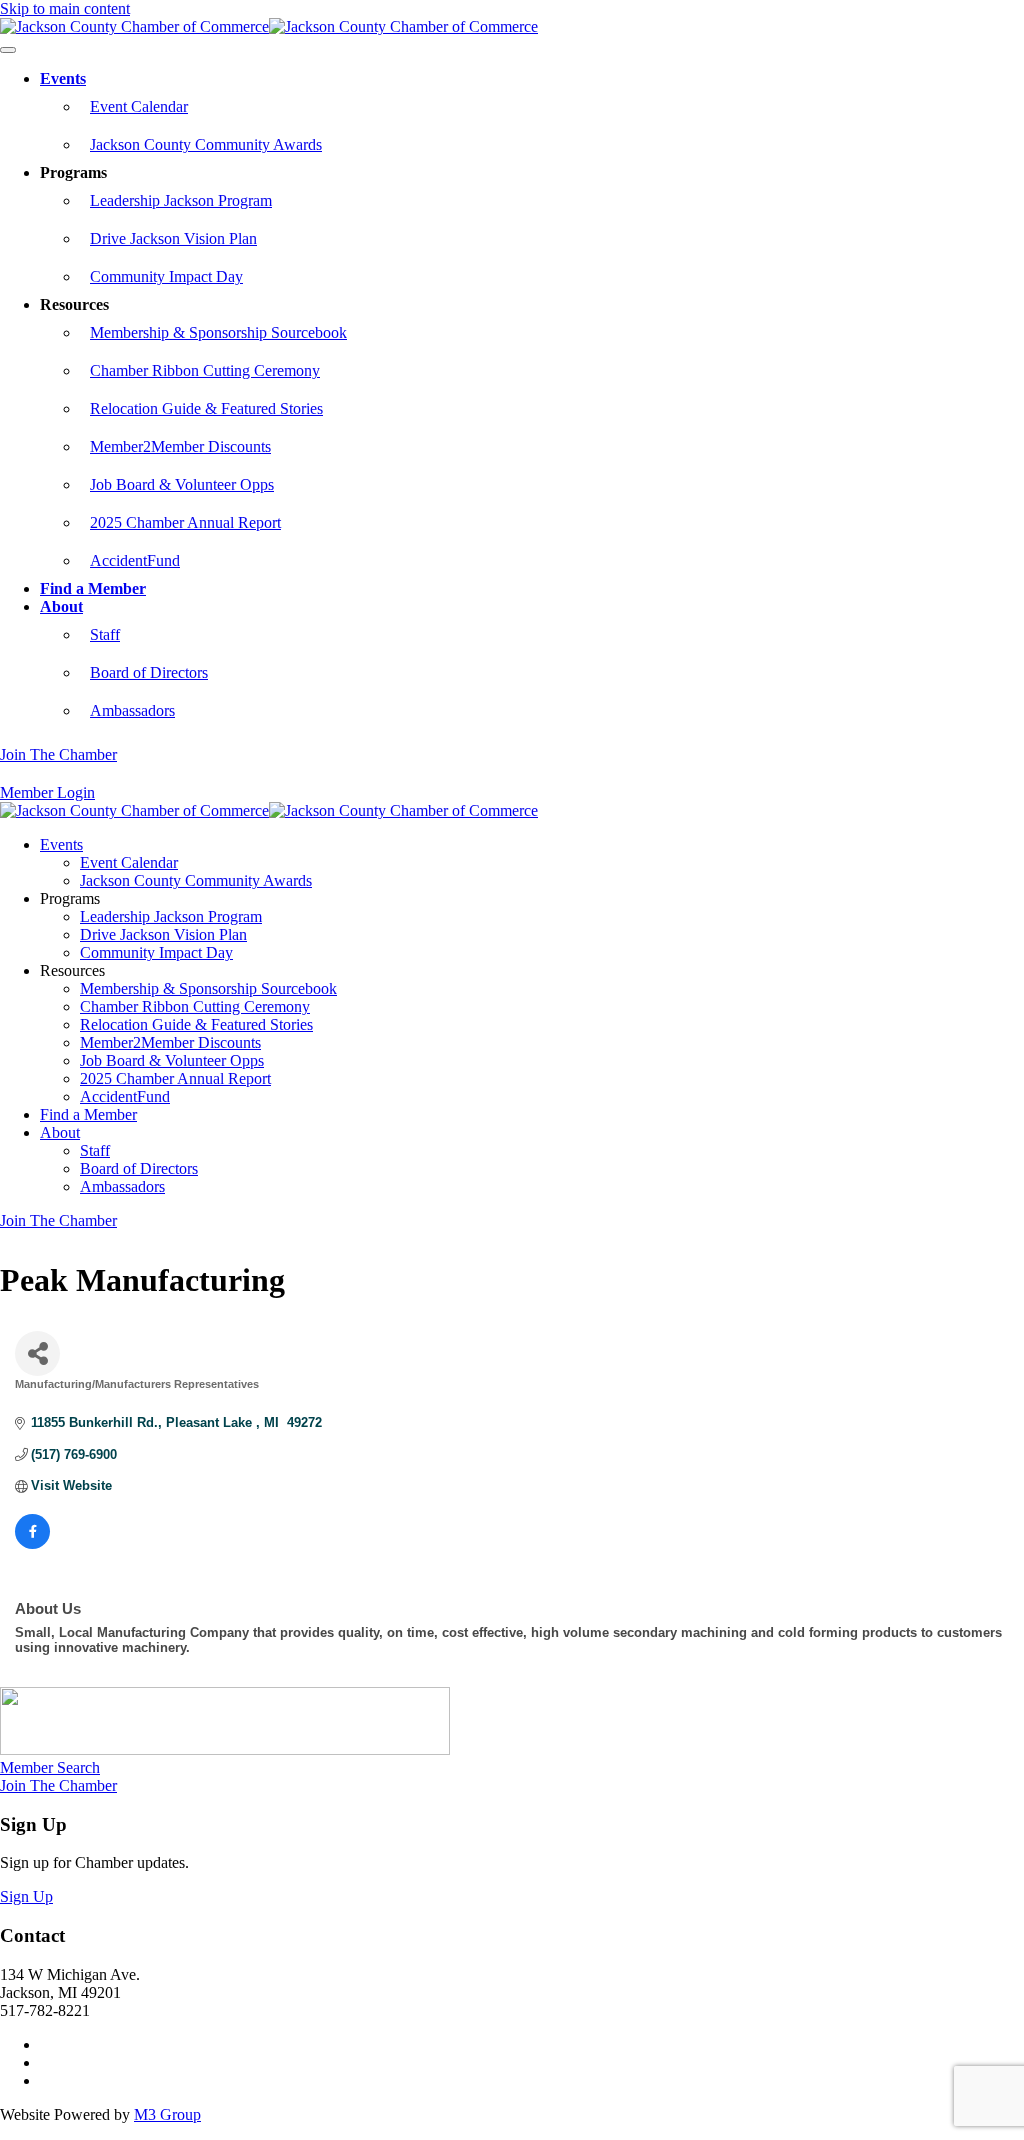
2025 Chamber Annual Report (185, 522)
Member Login (47, 792)
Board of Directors (149, 672)
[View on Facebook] (32, 1544)
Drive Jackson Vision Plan (173, 238)
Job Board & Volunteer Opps (182, 484)
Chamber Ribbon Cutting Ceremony (205, 370)
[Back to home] (269, 26)
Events (63, 78)
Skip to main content (65, 8)
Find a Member (93, 588)
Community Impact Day (166, 276)
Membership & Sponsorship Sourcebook (218, 332)
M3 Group (167, 2114)
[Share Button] (37, 1353)
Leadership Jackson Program (181, 200)
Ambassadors (132, 710)
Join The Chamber (58, 754)
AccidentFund (135, 560)
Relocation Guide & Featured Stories (206, 408)
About (61, 606)
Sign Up (26, 1896)
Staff (105, 634)
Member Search (50, 1767)
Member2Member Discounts (180, 446)
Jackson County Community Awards (206, 144)
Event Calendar (139, 106)
